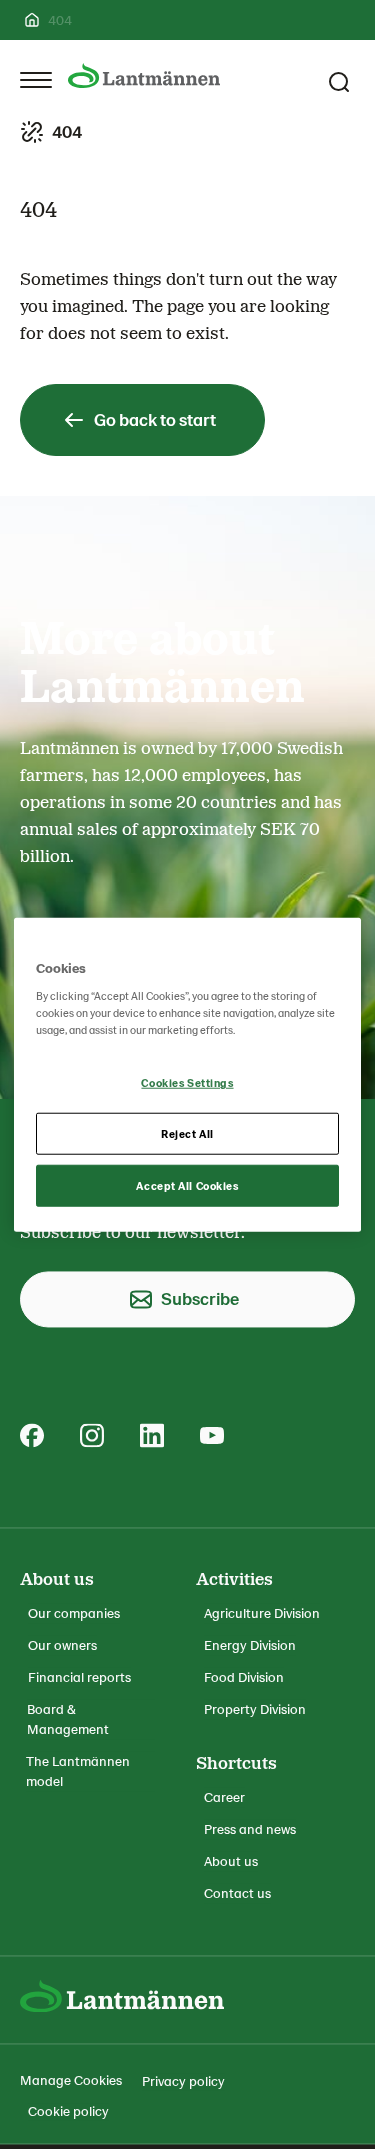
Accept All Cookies (187, 1185)
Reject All (187, 1133)
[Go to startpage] (144, 75)
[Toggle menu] (36, 80)
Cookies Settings (187, 1082)
